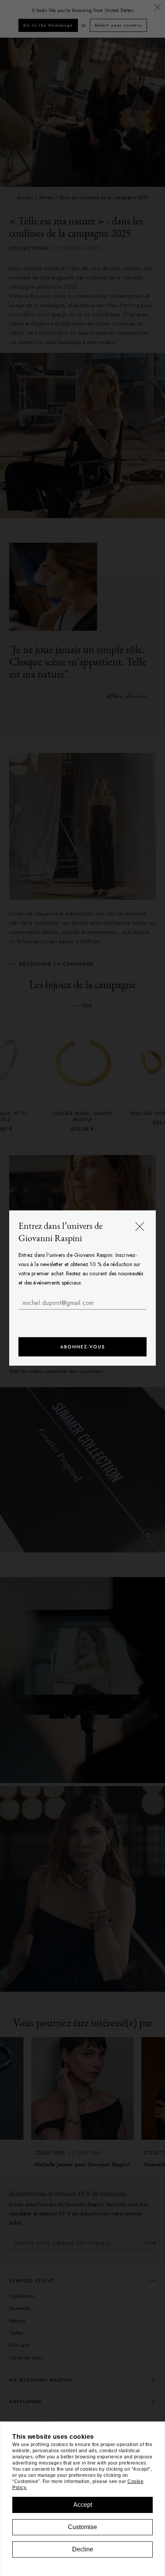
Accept (83, 2505)
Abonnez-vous (83, 1347)
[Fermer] (140, 1227)
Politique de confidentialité (91, 1318)
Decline (83, 2549)
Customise (82, 2527)
